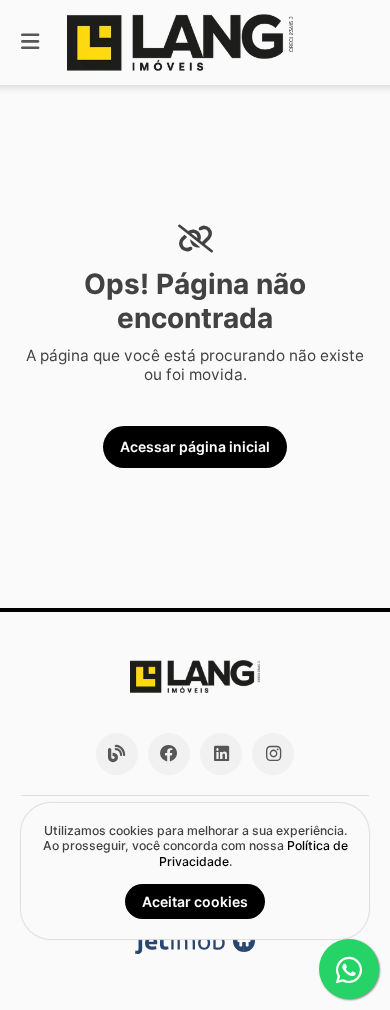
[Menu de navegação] (30, 42)
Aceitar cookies (195, 901)
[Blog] (117, 754)
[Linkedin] (221, 754)
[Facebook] (169, 754)
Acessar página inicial (195, 446)
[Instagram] (273, 754)
